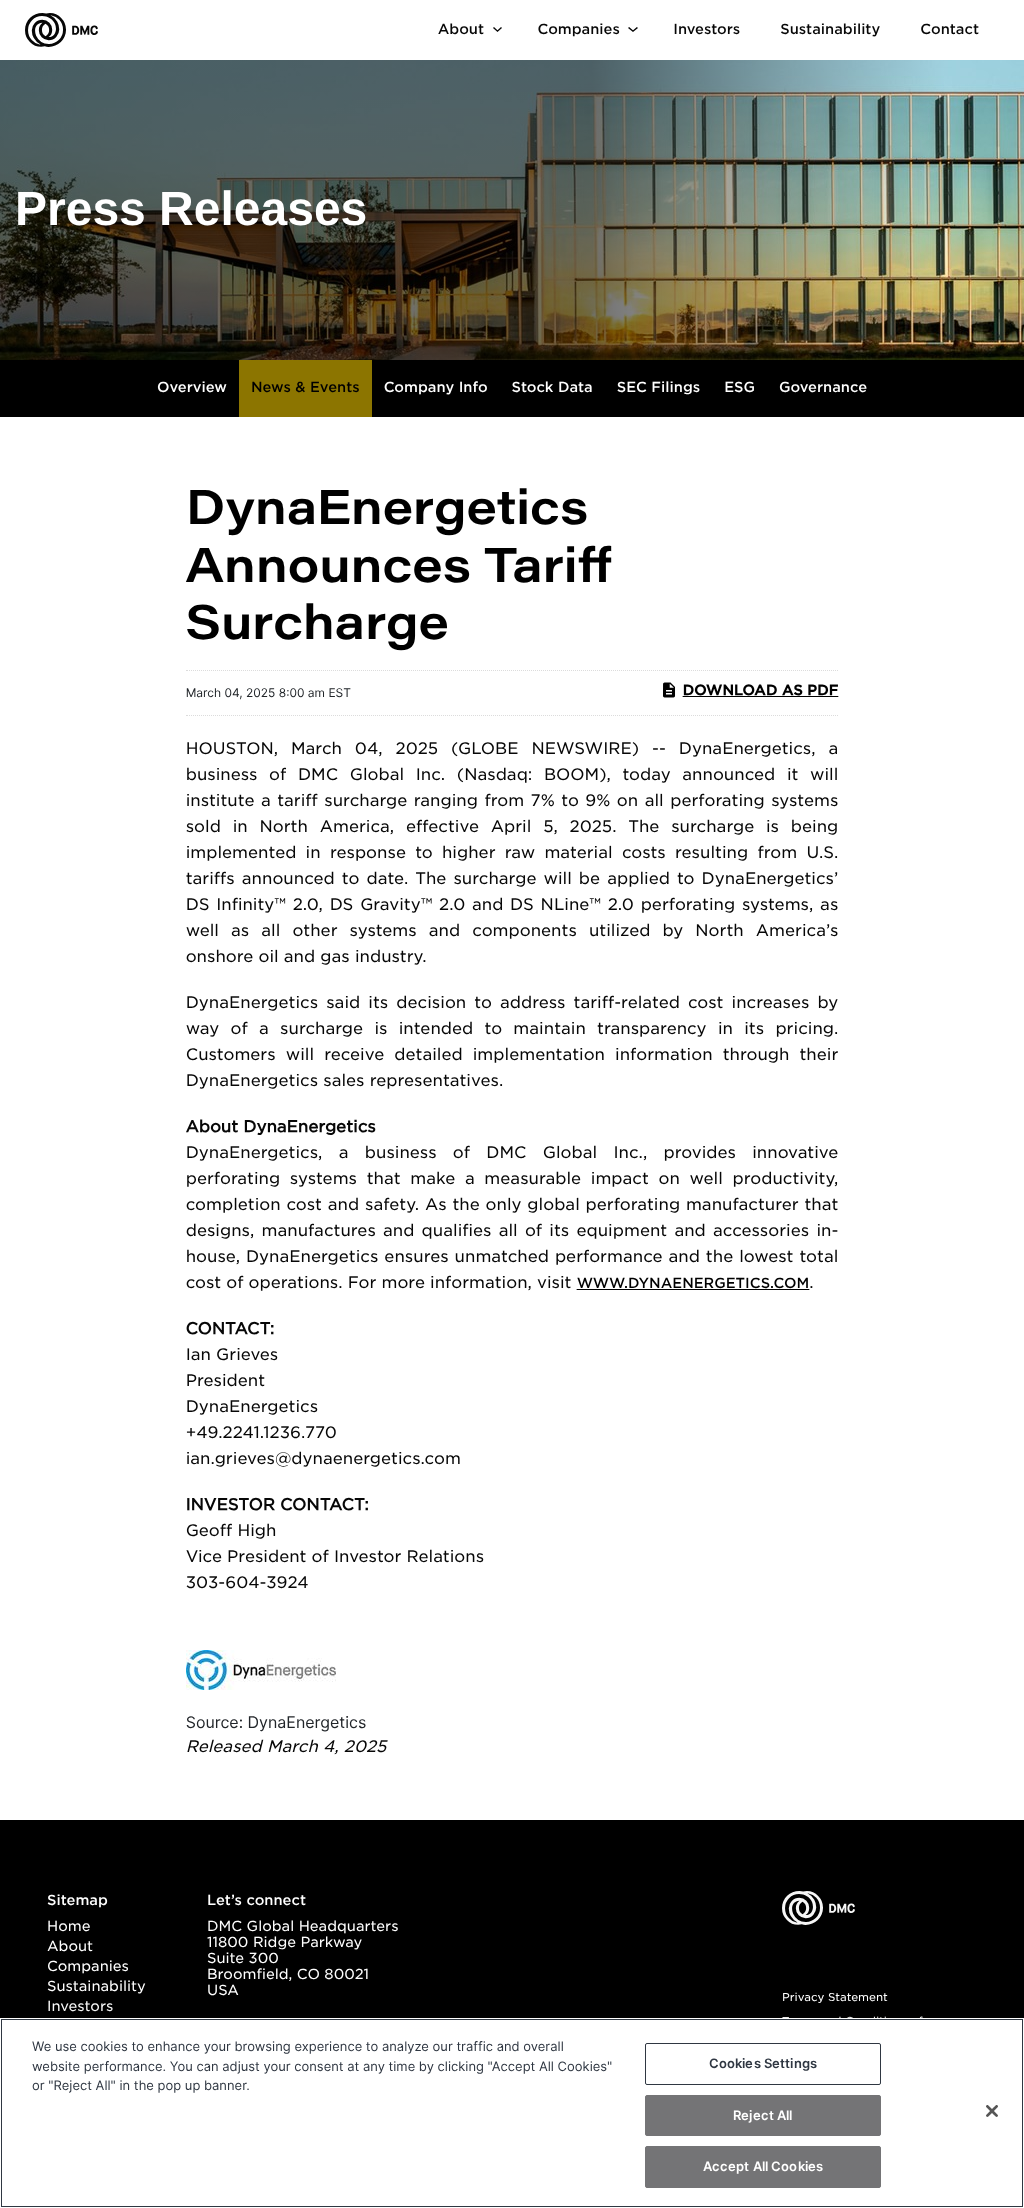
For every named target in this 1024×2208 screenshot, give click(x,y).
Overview (192, 388)
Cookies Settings (763, 2063)
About (461, 30)
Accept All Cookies (763, 2166)
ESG (739, 388)
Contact (949, 30)
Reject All (762, 2115)
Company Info (436, 388)
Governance (823, 388)
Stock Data (552, 388)
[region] (512, 2113)
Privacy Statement (835, 1997)
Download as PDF (761, 691)
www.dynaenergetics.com (693, 1284)
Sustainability (830, 30)
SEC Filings (658, 388)
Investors (706, 30)
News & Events (305, 388)
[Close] (992, 2111)
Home (68, 1927)
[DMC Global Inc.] (61, 30)
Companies (578, 30)
